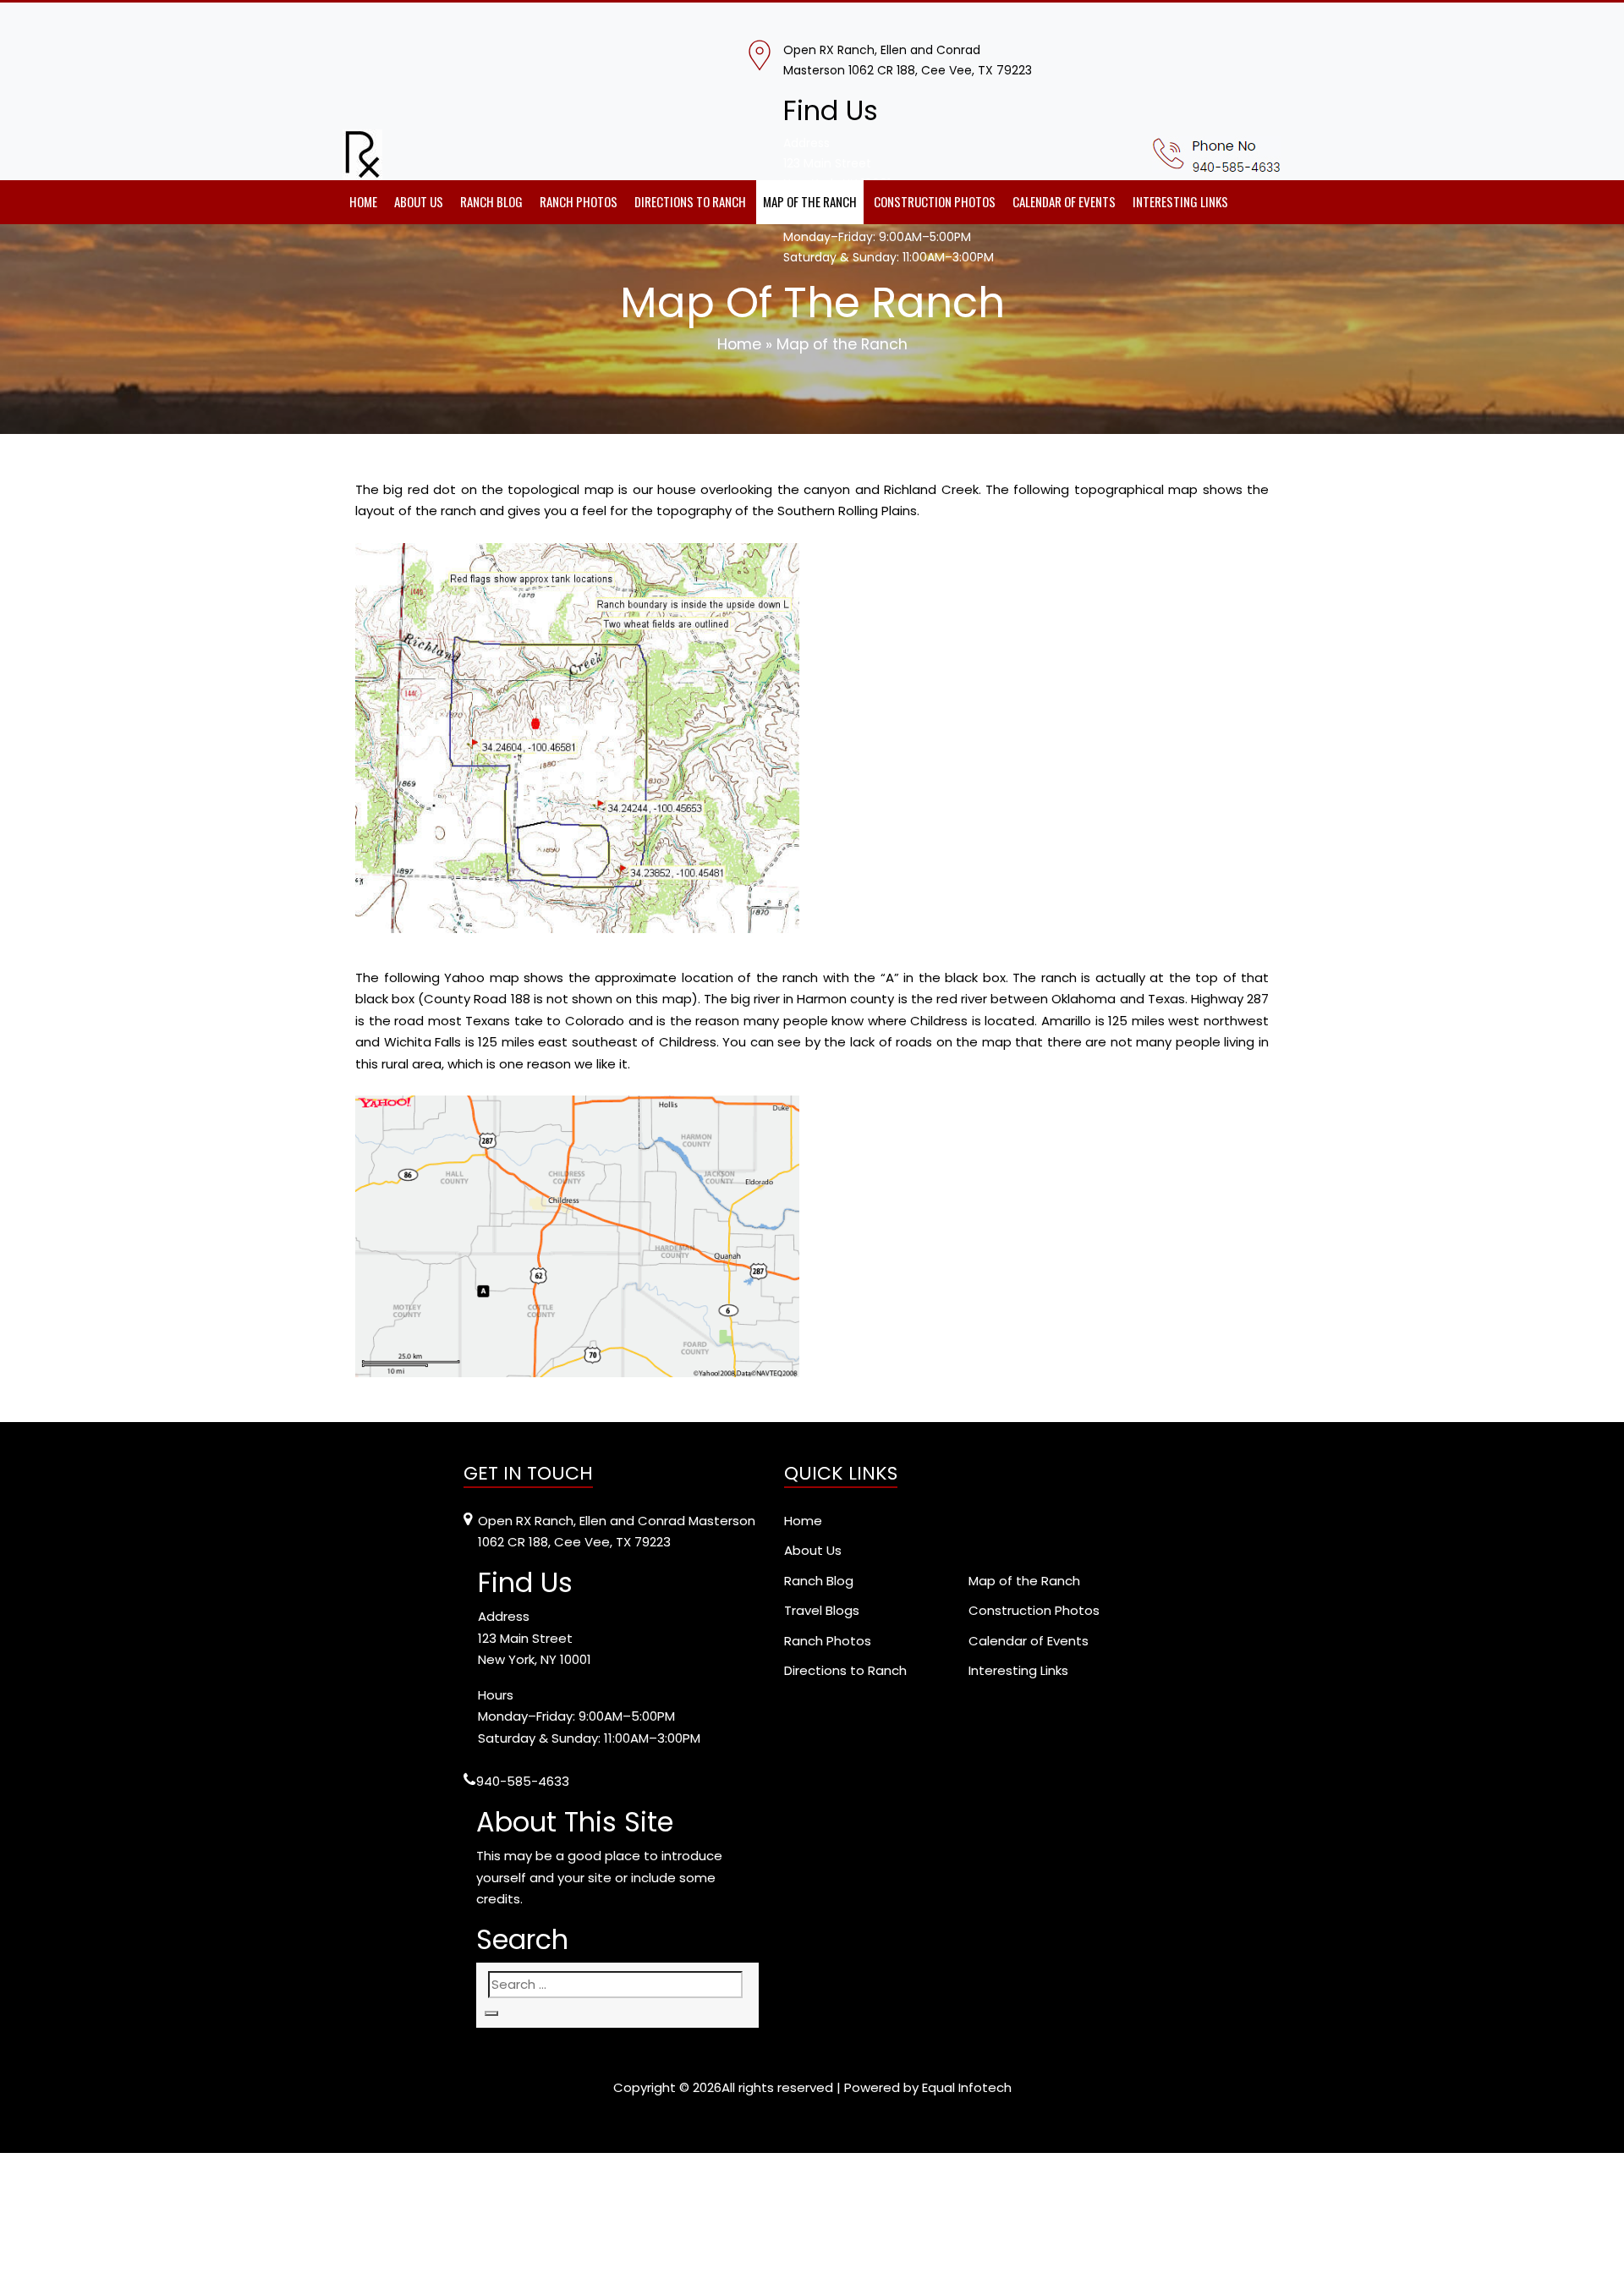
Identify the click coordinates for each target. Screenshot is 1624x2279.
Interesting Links (1180, 201)
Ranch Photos (579, 201)
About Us (419, 201)
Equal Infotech (967, 2087)
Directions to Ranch (690, 201)
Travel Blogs (822, 1610)
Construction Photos (935, 201)
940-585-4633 (523, 1781)
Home (363, 201)
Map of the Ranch (810, 201)
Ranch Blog (491, 201)
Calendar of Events (1064, 201)
